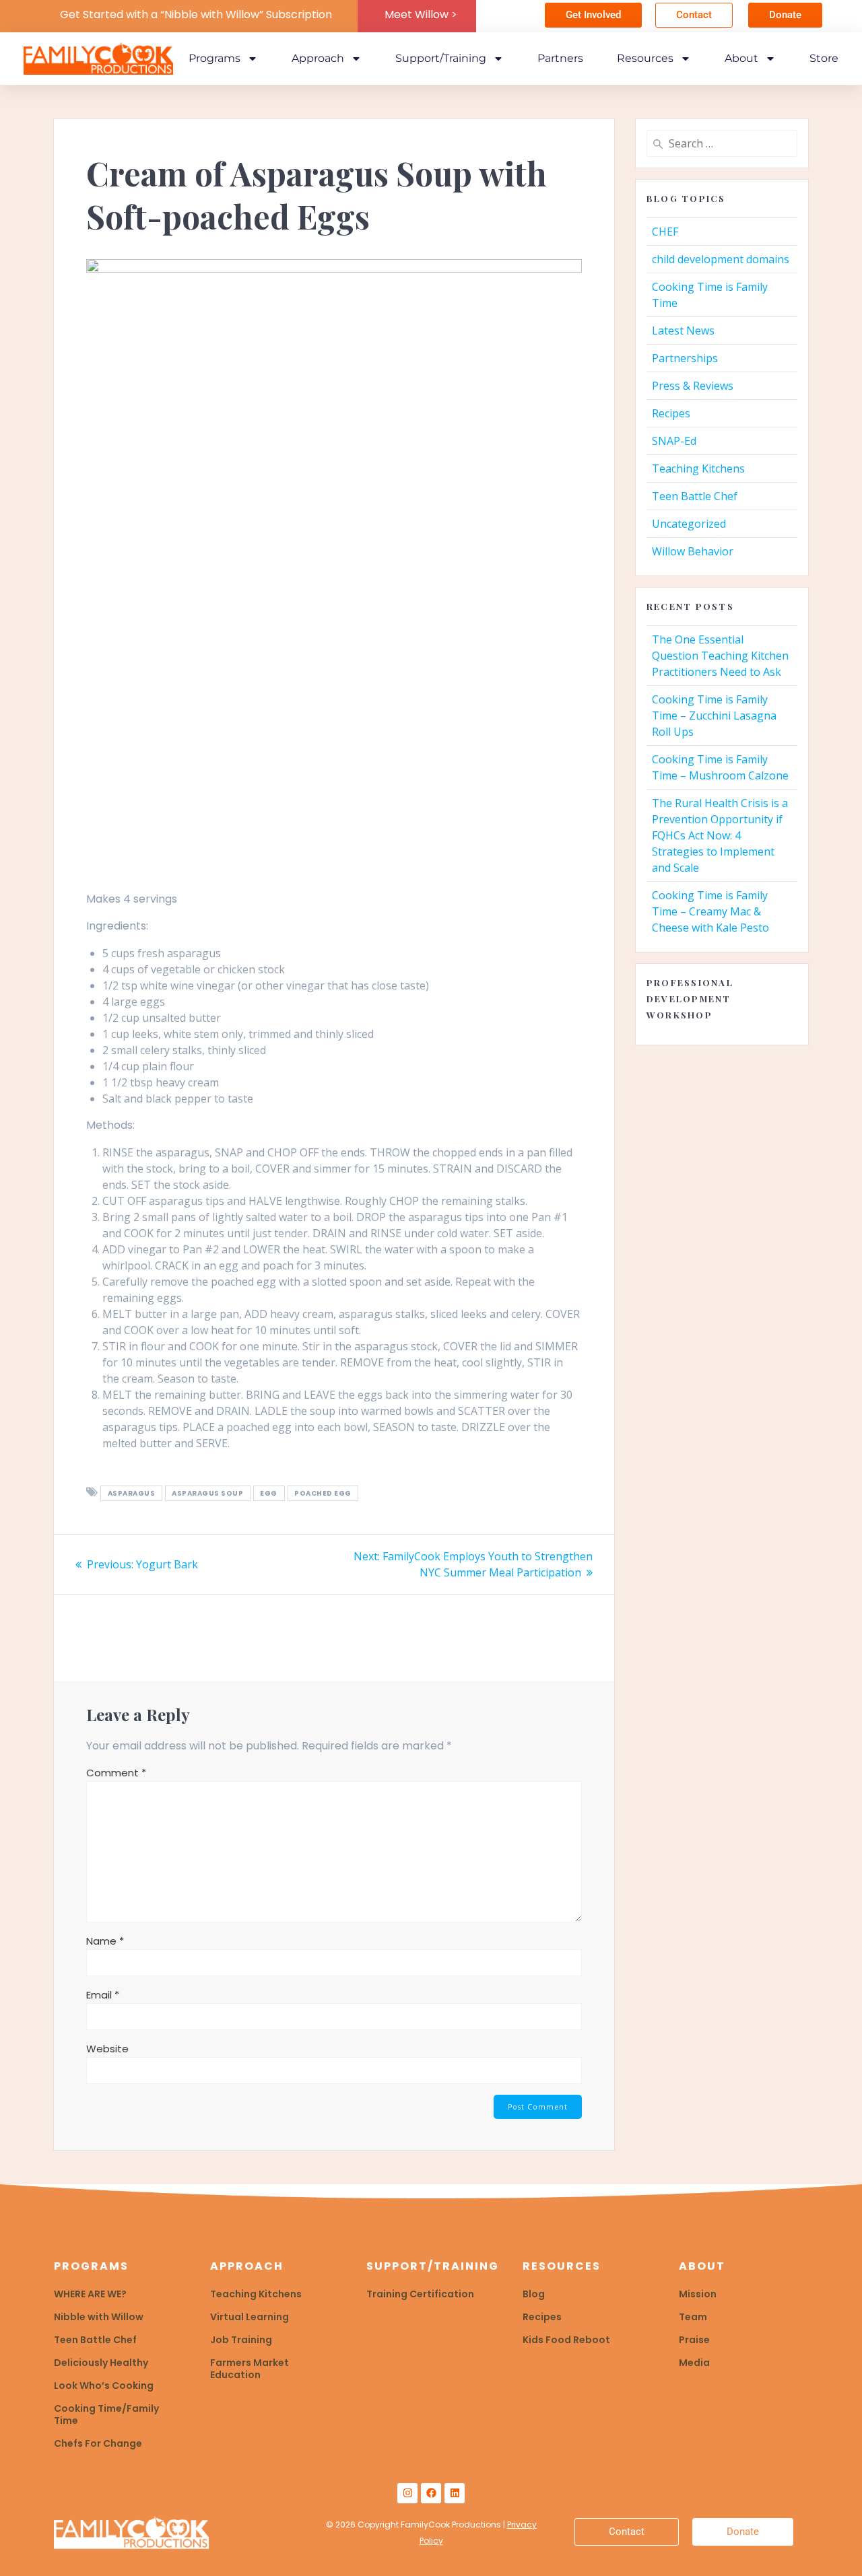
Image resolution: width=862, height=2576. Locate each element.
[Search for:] (722, 143)
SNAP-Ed (674, 441)
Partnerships (685, 358)
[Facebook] (431, 2493)
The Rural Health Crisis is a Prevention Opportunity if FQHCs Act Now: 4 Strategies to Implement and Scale (720, 835)
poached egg (323, 1493)
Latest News (683, 330)
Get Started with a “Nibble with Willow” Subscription (196, 14)
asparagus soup (207, 1493)
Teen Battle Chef (695, 496)
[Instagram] (407, 2493)
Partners (560, 58)
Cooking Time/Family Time (106, 2414)
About (741, 58)
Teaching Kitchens (698, 468)
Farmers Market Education (250, 2369)
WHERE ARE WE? (90, 2294)
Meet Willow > (421, 14)
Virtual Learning (250, 2317)
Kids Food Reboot (566, 2340)
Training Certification (420, 2294)
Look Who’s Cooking (104, 2386)
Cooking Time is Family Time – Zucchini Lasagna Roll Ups (714, 716)
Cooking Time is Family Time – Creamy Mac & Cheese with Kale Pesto (710, 911)
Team (693, 2317)
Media (694, 2363)
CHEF (665, 232)
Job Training (241, 2340)
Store (824, 58)
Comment (116, 1773)
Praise (694, 2340)
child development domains (721, 259)
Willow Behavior (693, 551)
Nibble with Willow (99, 2317)
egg (269, 1493)
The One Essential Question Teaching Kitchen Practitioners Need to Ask (720, 656)
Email (103, 1995)
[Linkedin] (455, 2493)
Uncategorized (689, 524)
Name (105, 1941)
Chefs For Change (98, 2443)
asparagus (132, 1493)
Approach (318, 58)
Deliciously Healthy (101, 2363)
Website (107, 2049)
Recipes (671, 413)
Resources (645, 58)
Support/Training (441, 58)
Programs (214, 58)
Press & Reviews (693, 386)
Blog (534, 2294)
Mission (698, 2294)
